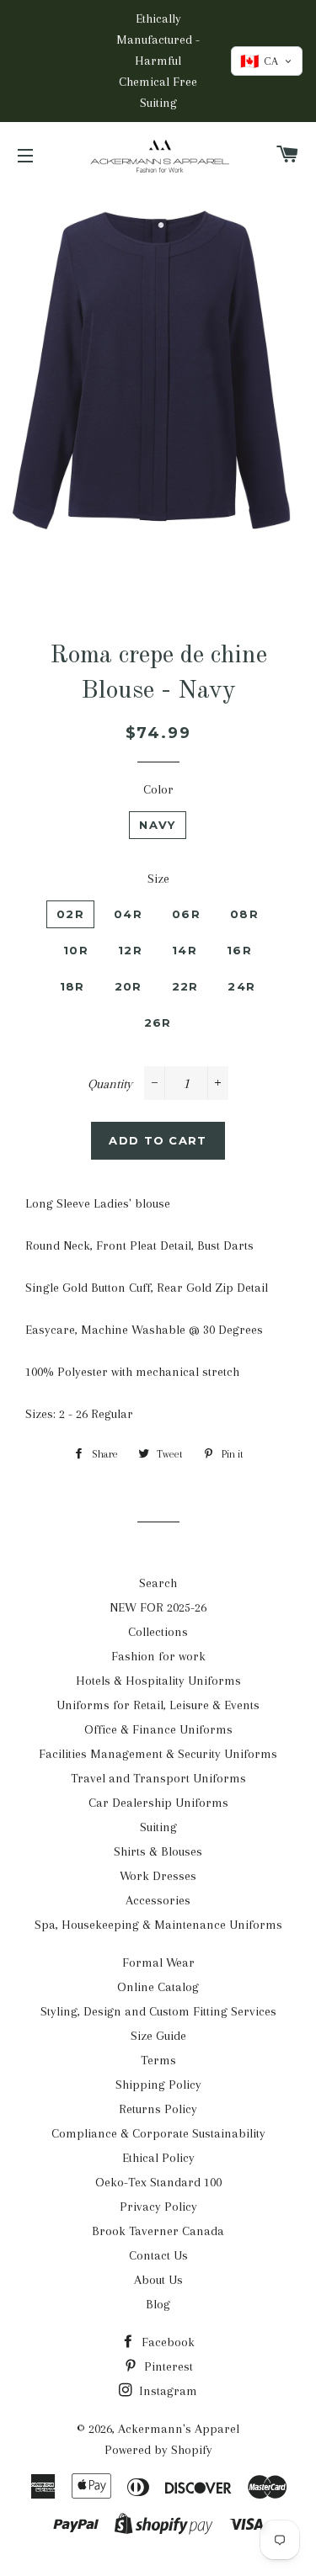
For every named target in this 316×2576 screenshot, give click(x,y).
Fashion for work (158, 1656)
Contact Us (158, 2255)
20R (129, 986)
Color (158, 789)
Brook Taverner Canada (158, 2231)
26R (158, 1022)
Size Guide (158, 2036)
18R (72, 986)
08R (244, 914)
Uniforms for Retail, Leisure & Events (158, 1705)
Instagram (166, 2391)
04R (128, 914)
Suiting (158, 1827)
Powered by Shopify (158, 2450)
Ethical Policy (158, 2158)
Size (158, 879)
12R (130, 950)
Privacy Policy (158, 2207)
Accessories (158, 1900)
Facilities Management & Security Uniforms (158, 1754)
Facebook (166, 2342)
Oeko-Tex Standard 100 (158, 2182)
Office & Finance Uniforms (158, 1729)
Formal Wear (158, 1963)
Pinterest (167, 2366)
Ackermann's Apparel (179, 2429)
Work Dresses (158, 1876)
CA (259, 61)
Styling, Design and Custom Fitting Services (158, 2011)
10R (76, 950)
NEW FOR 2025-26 (158, 1607)
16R (239, 950)
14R (185, 950)
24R (241, 986)
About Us (158, 2280)
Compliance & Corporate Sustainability (158, 2133)
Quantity (110, 1084)
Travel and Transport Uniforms (158, 1778)
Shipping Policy (158, 2085)
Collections (158, 1632)
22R (185, 986)
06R (186, 914)
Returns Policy (158, 2109)
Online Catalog (158, 1987)
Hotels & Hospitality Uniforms (158, 1681)
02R (70, 914)
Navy (157, 825)
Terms (158, 2060)
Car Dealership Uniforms (158, 1803)
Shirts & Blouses (158, 1851)
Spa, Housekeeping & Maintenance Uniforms (158, 1925)
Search (158, 1583)
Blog (158, 2304)
